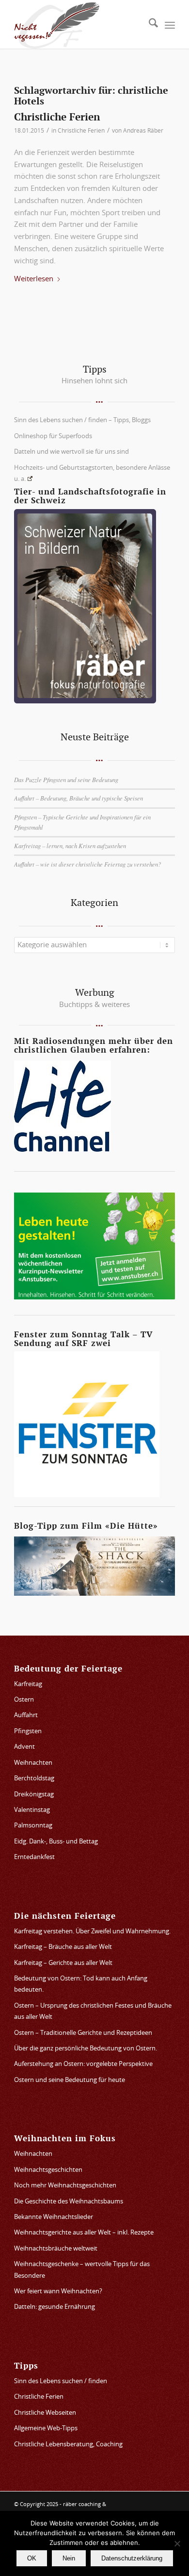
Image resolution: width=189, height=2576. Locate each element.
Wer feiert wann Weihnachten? (58, 2292)
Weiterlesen (34, 279)
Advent (24, 1747)
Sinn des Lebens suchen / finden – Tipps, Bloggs (82, 420)
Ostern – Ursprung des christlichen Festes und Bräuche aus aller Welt (93, 2012)
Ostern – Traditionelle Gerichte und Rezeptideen (83, 2033)
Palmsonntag (33, 1826)
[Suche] (149, 26)
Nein (69, 2558)
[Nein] (177, 2543)
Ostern (24, 1700)
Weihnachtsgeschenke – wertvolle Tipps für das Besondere (82, 2270)
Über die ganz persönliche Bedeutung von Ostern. (86, 2049)
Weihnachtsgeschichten (48, 2170)
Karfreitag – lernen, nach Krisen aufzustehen (70, 845)
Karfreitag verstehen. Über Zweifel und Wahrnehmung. (92, 1932)
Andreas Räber (143, 131)
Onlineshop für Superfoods (53, 436)
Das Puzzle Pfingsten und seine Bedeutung (66, 779)
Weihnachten (33, 1763)
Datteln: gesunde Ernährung (55, 2307)
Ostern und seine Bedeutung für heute (70, 2080)
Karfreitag (28, 1684)
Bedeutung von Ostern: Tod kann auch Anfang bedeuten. (81, 1984)
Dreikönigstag (34, 1795)
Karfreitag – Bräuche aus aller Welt (63, 1947)
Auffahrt (26, 1715)
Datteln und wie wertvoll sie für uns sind (71, 452)
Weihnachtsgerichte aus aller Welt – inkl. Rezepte (84, 2233)
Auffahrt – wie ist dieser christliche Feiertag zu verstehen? (87, 864)
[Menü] (170, 26)
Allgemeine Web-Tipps (46, 2429)
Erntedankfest (34, 1857)
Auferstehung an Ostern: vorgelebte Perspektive (83, 2064)
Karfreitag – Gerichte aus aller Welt (63, 1963)
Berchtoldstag (34, 1779)
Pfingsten (28, 1732)
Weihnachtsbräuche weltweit (56, 2249)
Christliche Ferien (57, 117)
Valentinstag (32, 1810)
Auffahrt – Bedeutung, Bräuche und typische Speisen (79, 798)
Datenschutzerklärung (132, 2558)
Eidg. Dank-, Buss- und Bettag (56, 1842)
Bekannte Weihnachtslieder (54, 2217)
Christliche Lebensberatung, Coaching (68, 2445)
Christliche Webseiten (45, 2413)
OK (32, 2558)
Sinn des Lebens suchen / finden (61, 2381)
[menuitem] (149, 26)
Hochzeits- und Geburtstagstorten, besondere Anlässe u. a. (92, 474)
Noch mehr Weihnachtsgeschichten (65, 2186)
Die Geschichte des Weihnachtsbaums (69, 2202)
